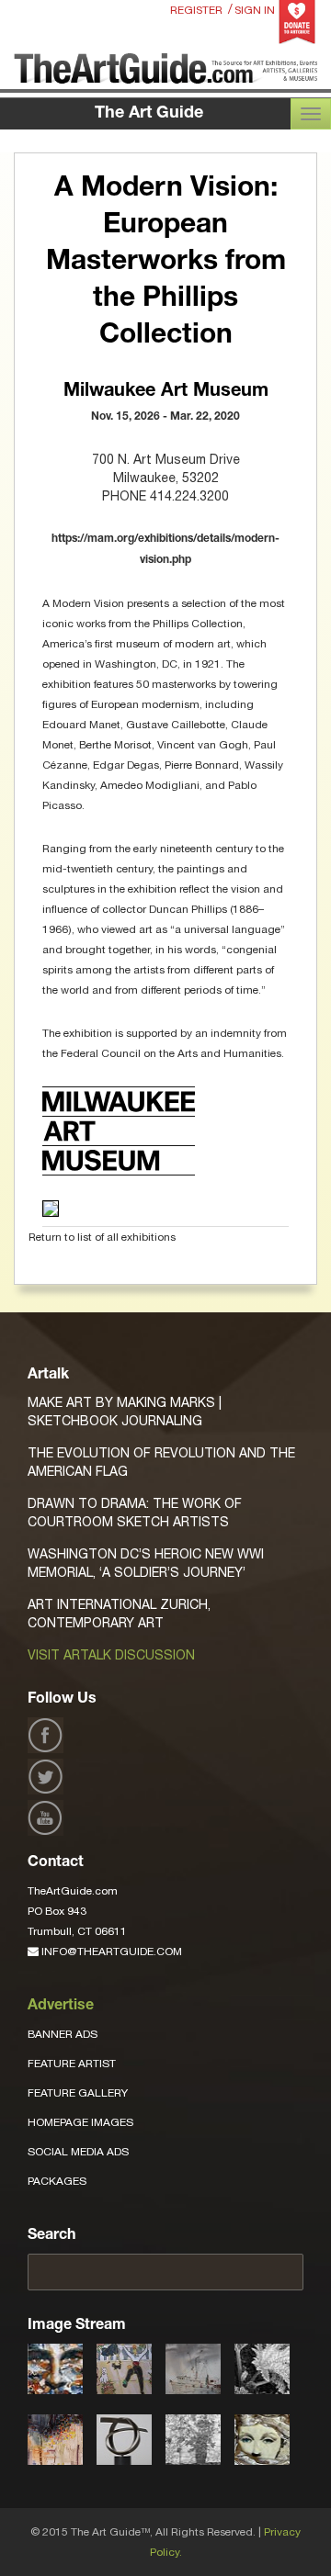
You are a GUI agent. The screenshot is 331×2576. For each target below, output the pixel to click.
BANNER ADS (63, 2034)
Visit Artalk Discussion (111, 1655)
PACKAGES (57, 2181)
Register (196, 10)
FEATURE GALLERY (78, 2093)
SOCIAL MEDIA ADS (78, 2152)
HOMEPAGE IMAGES (80, 2122)
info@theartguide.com (110, 1952)
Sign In (255, 10)
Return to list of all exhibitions (102, 1237)
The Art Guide (149, 114)
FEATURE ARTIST (72, 2064)
